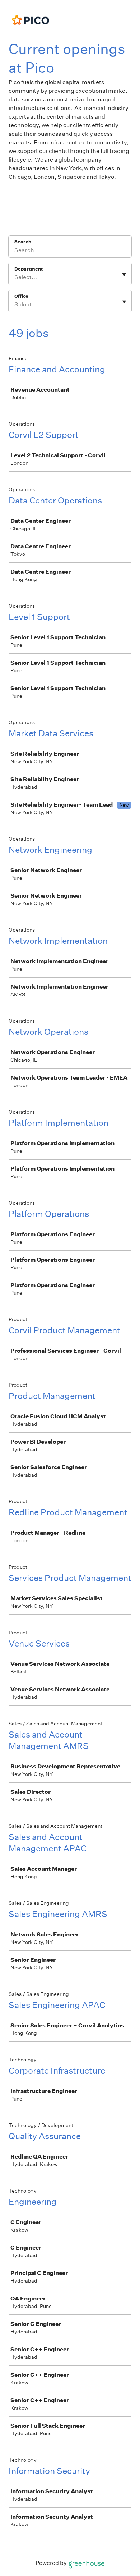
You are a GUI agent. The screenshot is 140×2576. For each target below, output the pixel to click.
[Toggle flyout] (124, 274)
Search (23, 242)
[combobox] (15, 277)
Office (21, 296)
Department (29, 269)
